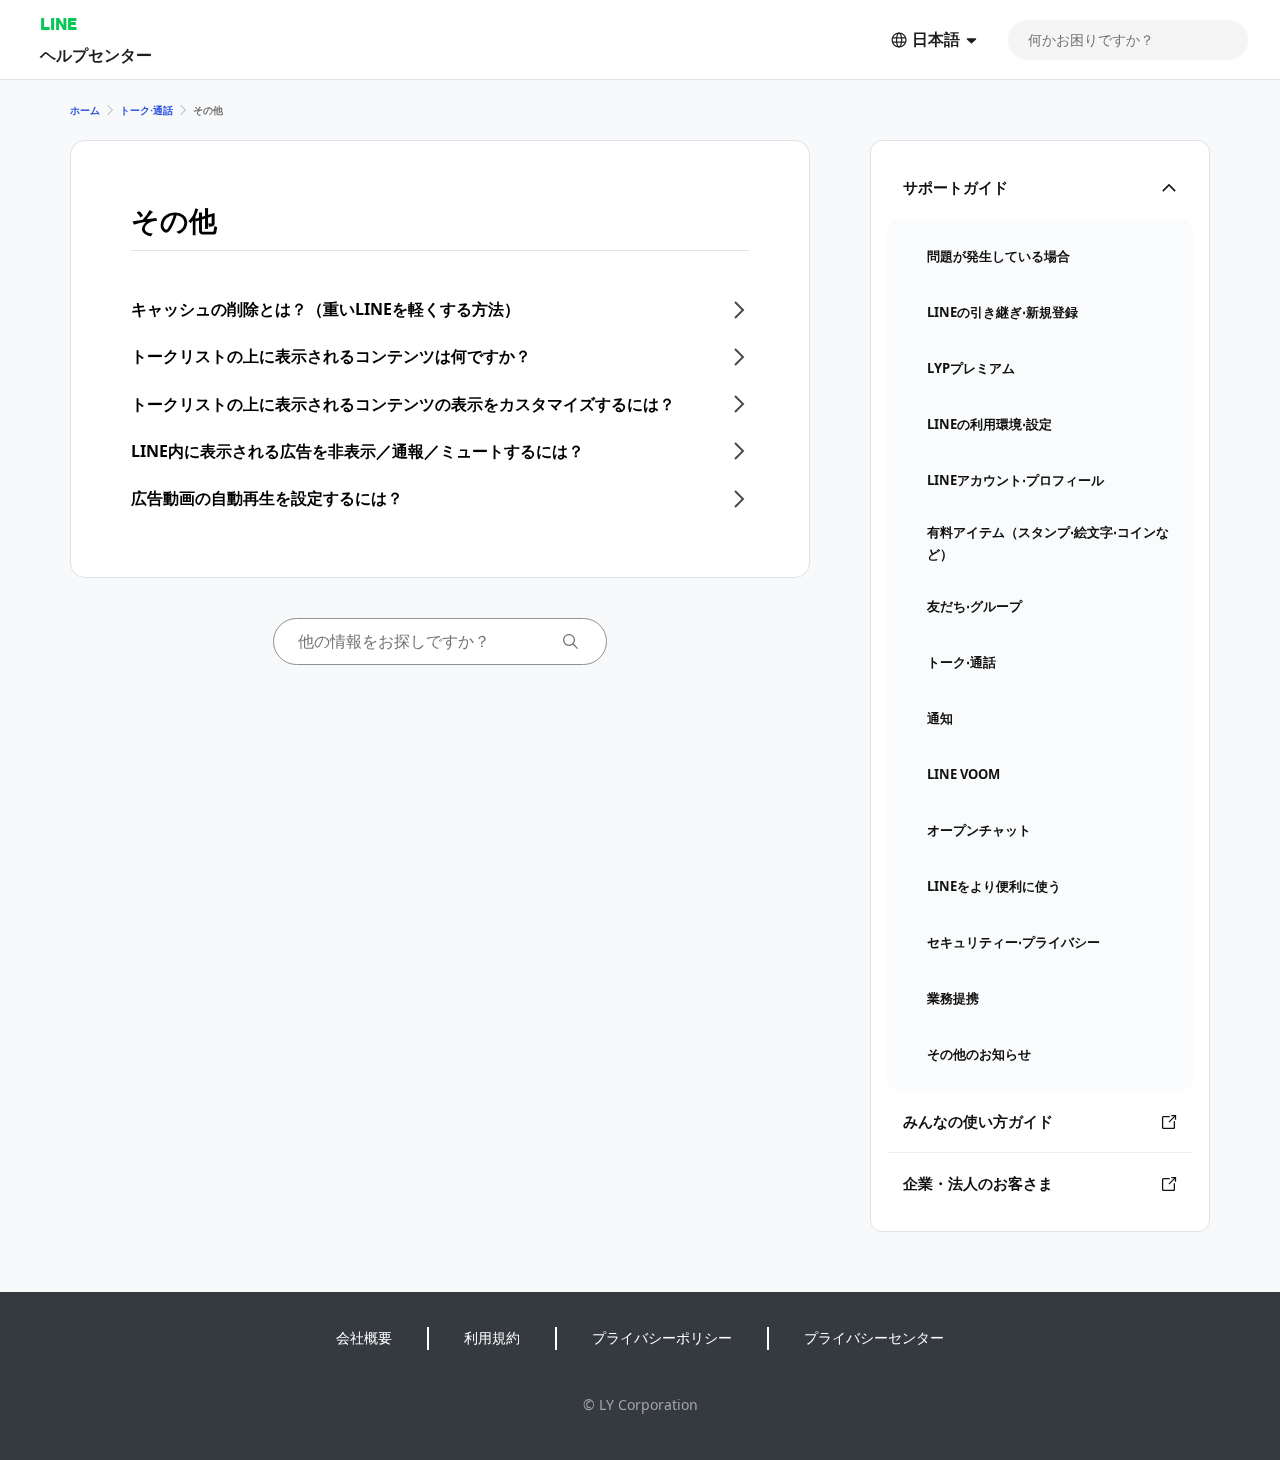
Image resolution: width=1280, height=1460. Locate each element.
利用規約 (492, 1337)
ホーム (85, 110)
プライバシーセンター (874, 1337)
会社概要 (364, 1337)
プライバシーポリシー (662, 1337)
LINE (58, 23)
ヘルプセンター (96, 54)
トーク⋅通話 (146, 110)
